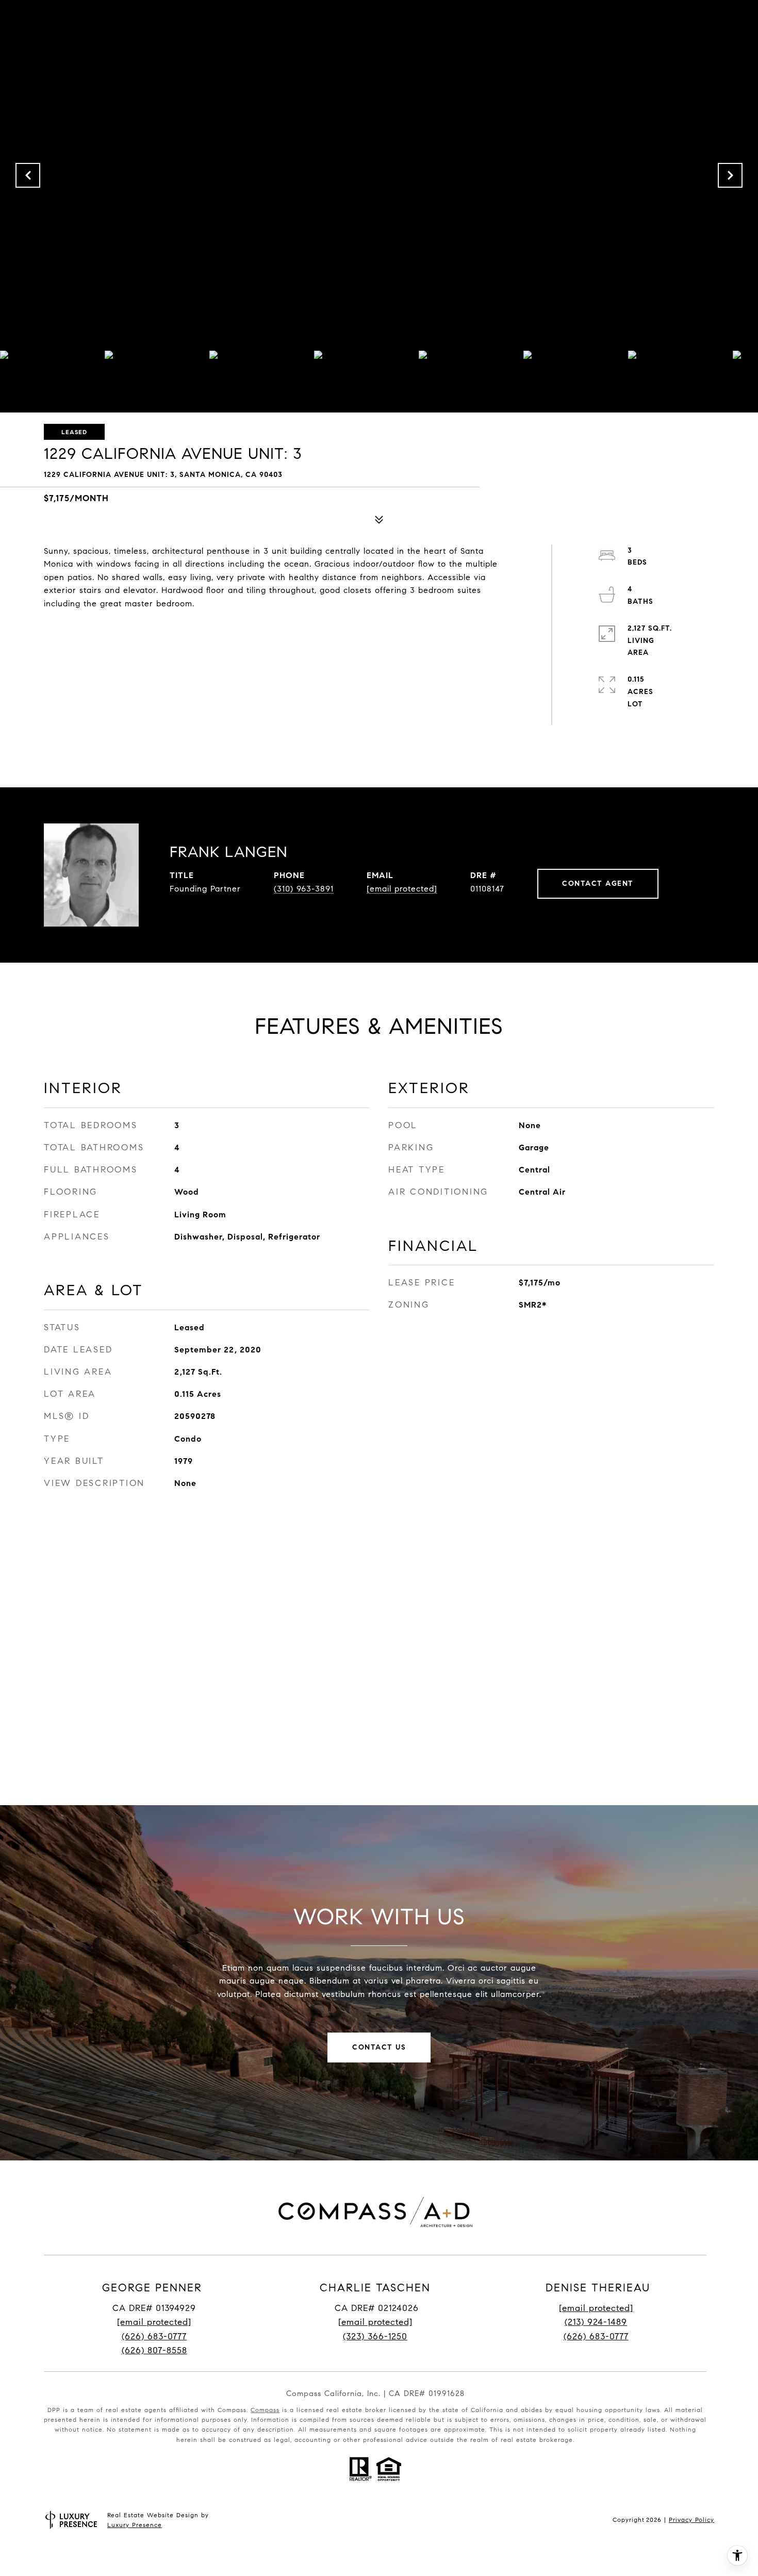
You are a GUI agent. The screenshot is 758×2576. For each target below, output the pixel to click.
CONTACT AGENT (598, 884)
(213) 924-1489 (596, 2322)
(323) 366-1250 (375, 2336)
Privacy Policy (691, 2520)
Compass (265, 2410)
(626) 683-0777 (154, 2336)
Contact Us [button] (379, 2047)
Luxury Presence (135, 2525)
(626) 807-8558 (154, 2350)
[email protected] (596, 2308)
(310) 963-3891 (304, 889)
